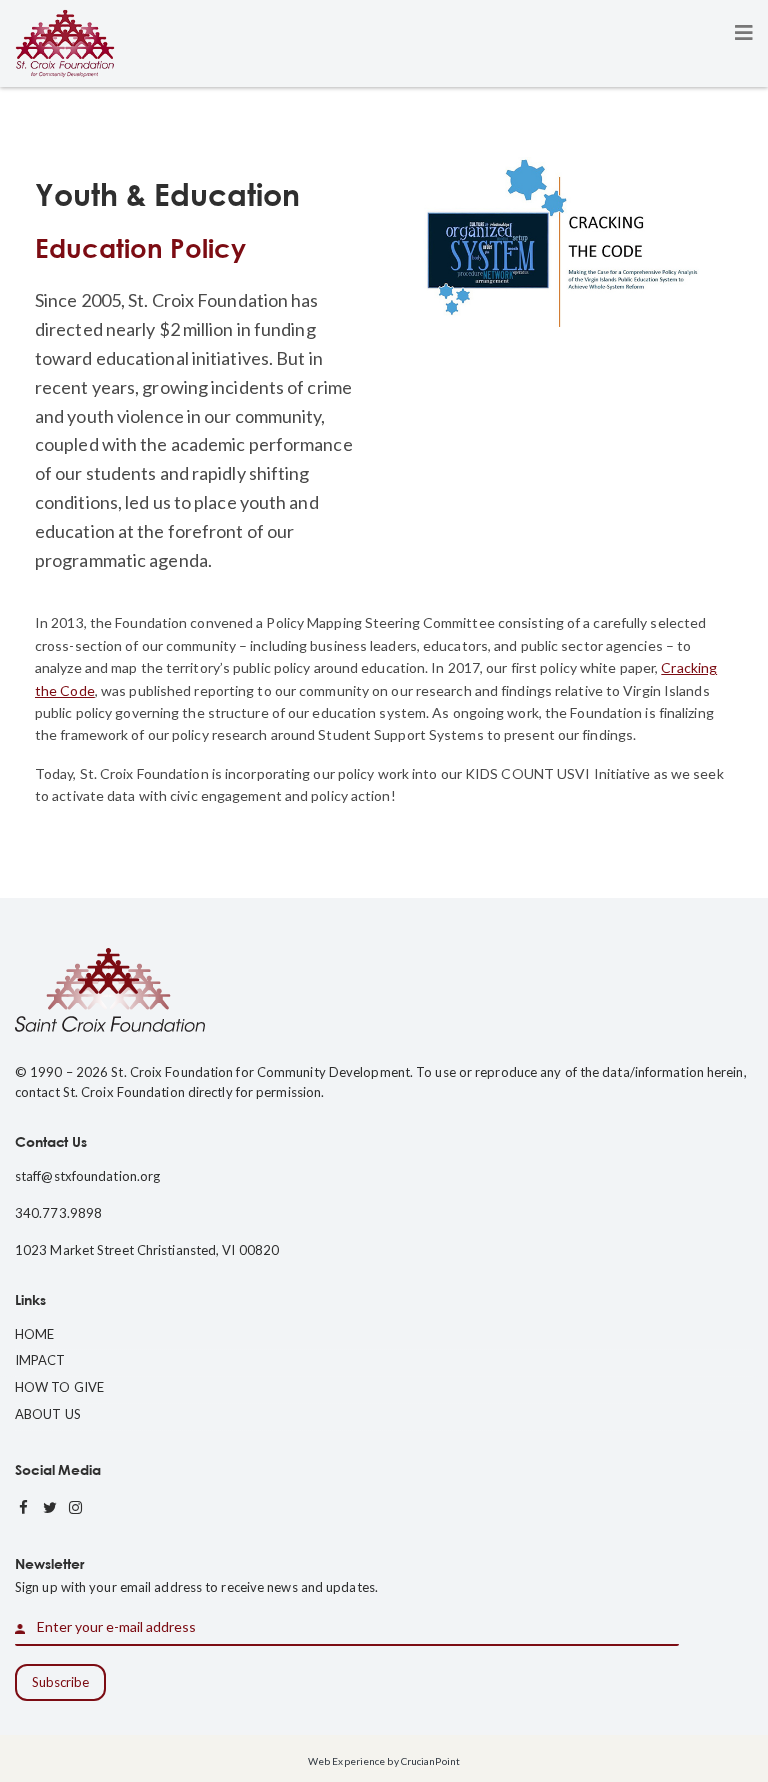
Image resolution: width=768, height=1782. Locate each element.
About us (48, 1414)
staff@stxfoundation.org (87, 1176)
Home (34, 1334)
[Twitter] (50, 1508)
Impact (40, 1360)
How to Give (59, 1387)
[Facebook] (24, 1508)
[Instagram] (76, 1508)
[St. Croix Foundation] (65, 41)
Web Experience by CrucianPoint (384, 1761)
